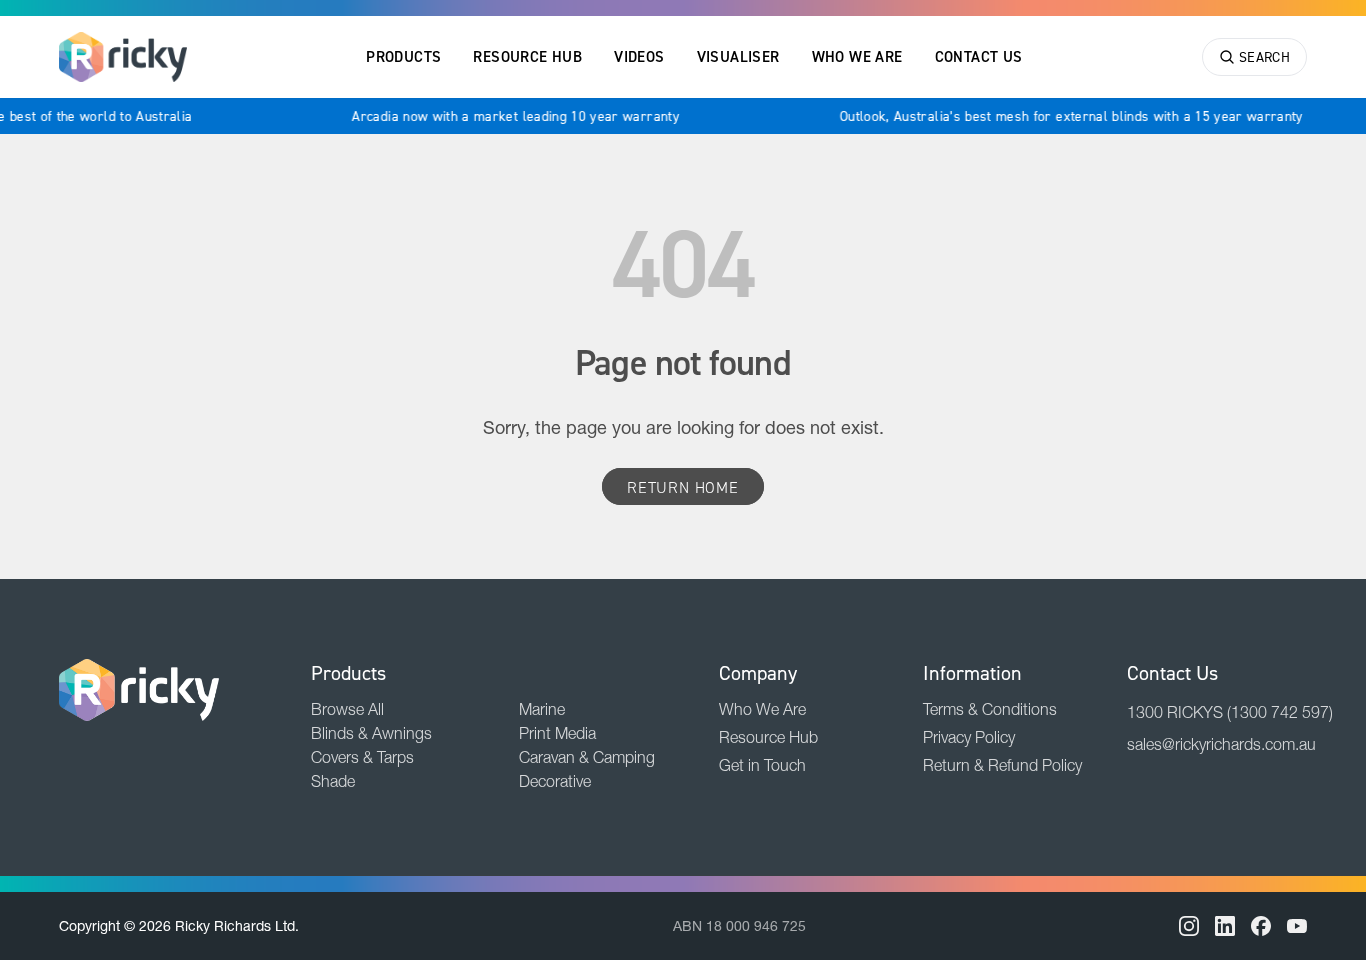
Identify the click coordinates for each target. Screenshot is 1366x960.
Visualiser (738, 56)
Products (403, 56)
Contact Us (979, 56)
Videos (639, 56)
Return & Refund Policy (1002, 765)
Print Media (557, 733)
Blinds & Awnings (371, 733)
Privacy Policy (969, 737)
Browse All (347, 709)
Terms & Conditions (990, 709)
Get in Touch (762, 765)
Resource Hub (527, 56)
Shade (333, 781)
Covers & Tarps (362, 757)
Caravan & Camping (587, 757)
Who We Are (857, 56)
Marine (542, 709)
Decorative (555, 781)
